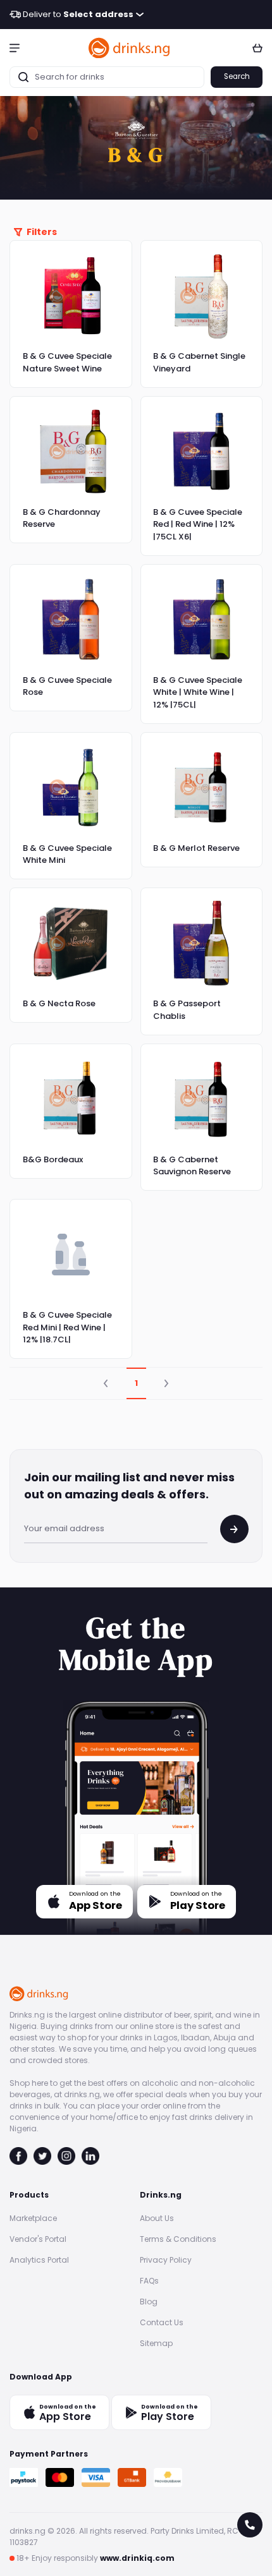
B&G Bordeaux (53, 1159)
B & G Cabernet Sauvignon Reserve (192, 1166)
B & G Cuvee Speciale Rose (67, 686)
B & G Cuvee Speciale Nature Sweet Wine (67, 362)
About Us (157, 2218)
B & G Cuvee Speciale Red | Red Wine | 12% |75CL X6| (198, 524)
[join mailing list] (234, 1529)
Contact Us (162, 2322)
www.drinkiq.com (137, 2558)
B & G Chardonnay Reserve (62, 518)
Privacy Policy (166, 2260)
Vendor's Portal (38, 2239)
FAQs (149, 2281)
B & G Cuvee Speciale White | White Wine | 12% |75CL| (198, 692)
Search (237, 76)
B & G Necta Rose (59, 1003)
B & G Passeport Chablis (187, 1010)
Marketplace (33, 2218)
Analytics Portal (39, 2260)
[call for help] (250, 2525)
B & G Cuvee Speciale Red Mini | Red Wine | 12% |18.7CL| (67, 1327)
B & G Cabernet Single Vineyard (199, 362)
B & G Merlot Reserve (196, 848)
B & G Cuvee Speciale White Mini (67, 854)
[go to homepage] (130, 48)
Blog (149, 2302)
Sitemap (156, 2343)
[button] (15, 47)
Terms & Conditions (178, 2239)
